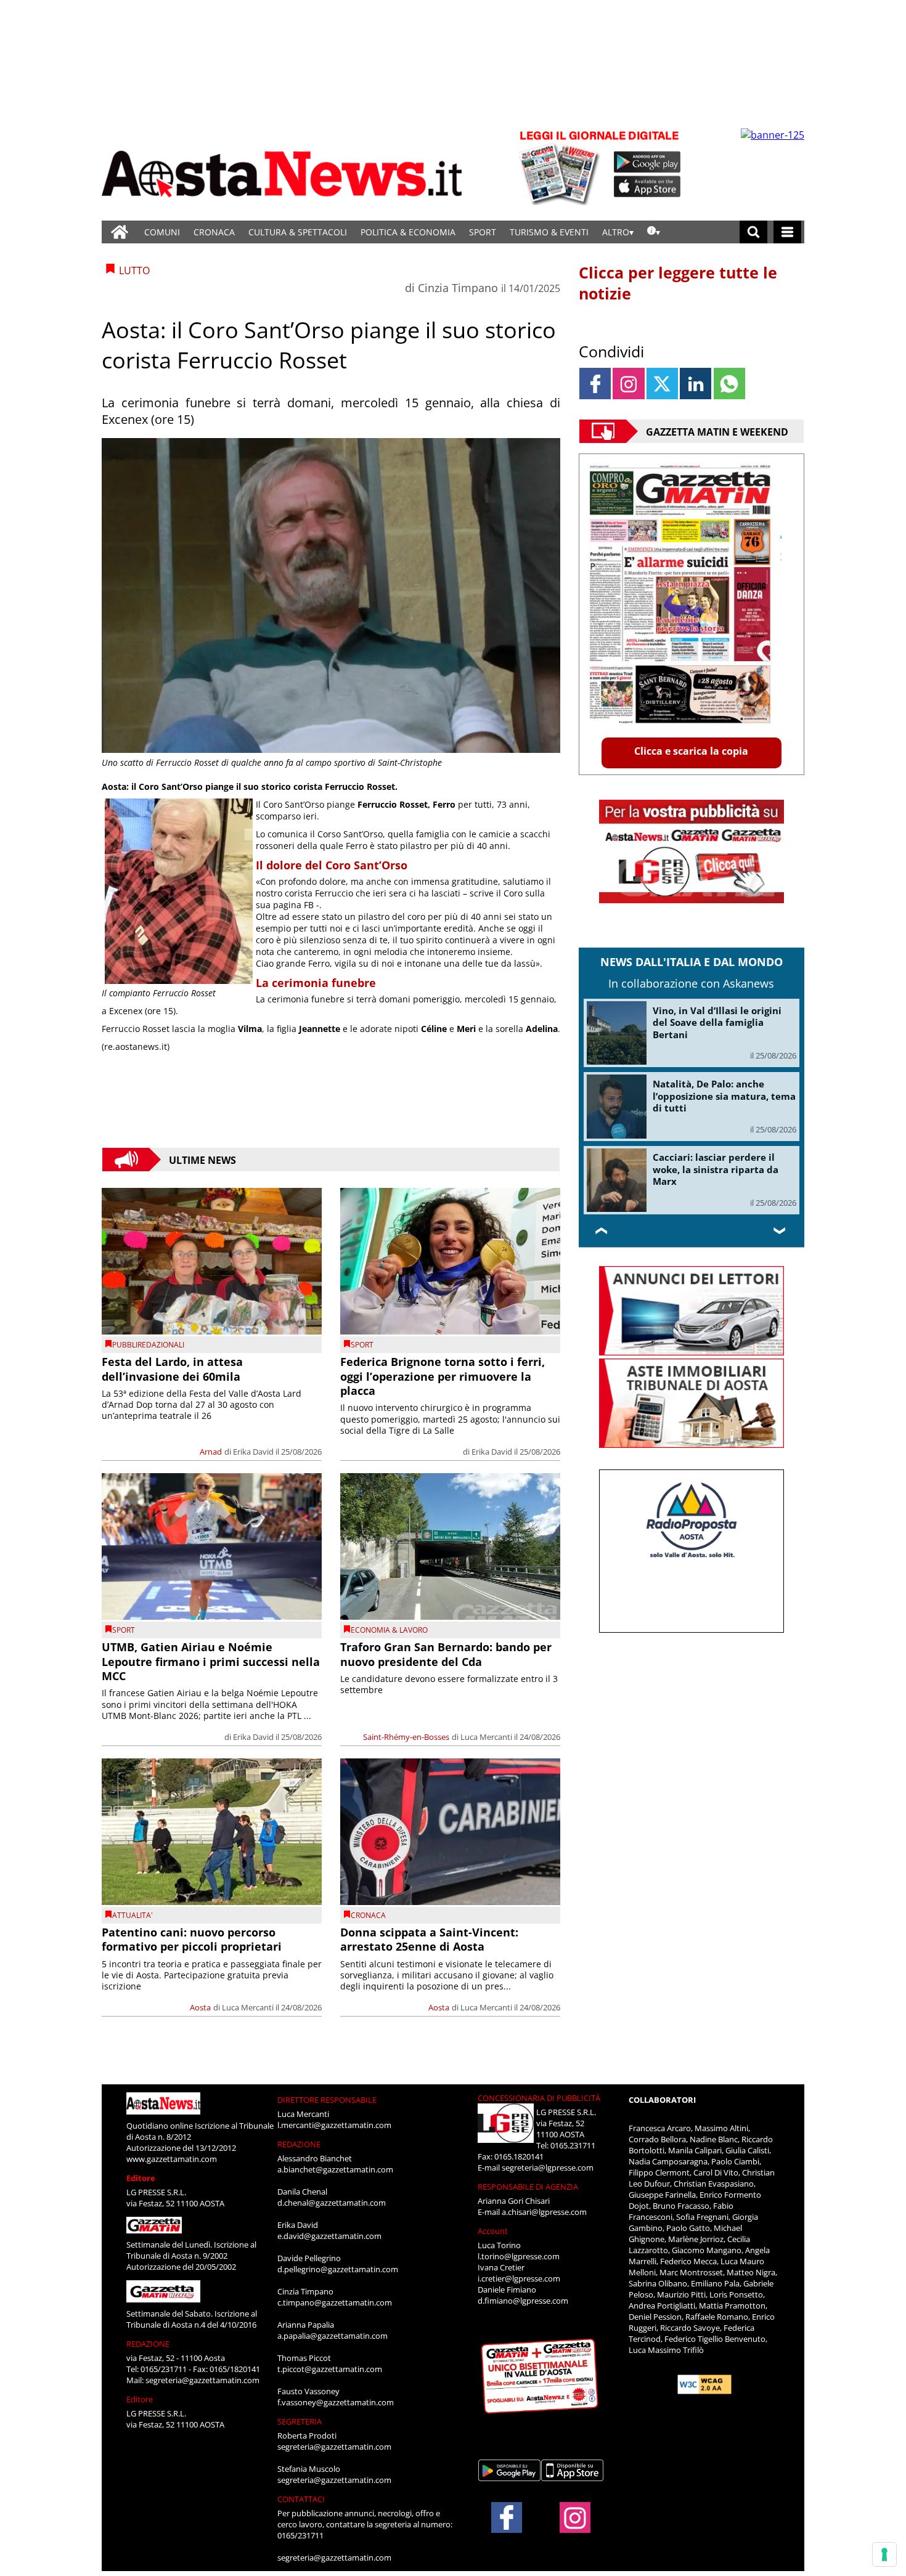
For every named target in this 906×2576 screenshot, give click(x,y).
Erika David (253, 1452)
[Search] (753, 232)
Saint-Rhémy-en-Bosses (406, 1737)
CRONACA (214, 232)
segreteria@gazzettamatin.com (202, 2380)
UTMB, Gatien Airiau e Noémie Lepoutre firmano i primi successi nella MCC (211, 1661)
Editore (141, 2178)
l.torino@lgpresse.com (519, 2256)
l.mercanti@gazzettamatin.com (334, 2125)
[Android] (647, 162)
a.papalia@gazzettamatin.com (333, 2336)
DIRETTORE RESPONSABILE (327, 2100)
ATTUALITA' (133, 1915)
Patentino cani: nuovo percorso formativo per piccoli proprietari (192, 1939)
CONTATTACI (301, 2499)
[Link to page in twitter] (662, 384)
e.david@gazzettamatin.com (329, 2236)
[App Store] (648, 187)
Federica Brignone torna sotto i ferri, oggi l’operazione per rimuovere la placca (443, 1376)
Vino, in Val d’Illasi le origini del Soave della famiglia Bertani (717, 1022)
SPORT (483, 232)
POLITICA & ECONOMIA (408, 232)
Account (493, 2231)
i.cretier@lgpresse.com (519, 2278)
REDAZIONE (148, 2344)
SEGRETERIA (300, 2421)
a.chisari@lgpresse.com (544, 2212)
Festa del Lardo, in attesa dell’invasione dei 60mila (172, 1369)
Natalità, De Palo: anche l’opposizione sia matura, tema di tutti (724, 1096)
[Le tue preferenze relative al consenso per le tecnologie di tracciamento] (884, 2554)
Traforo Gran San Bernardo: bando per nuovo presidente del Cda (446, 1654)
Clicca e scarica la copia (691, 751)
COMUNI (162, 232)
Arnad (211, 1452)
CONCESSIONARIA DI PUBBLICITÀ (539, 2098)
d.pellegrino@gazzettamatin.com (338, 2269)
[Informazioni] (654, 232)
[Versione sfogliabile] (561, 167)
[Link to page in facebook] (595, 384)
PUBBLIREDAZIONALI (148, 1345)
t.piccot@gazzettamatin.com (330, 2369)
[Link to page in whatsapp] (729, 384)
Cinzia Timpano (458, 288)
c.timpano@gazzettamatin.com (335, 2302)
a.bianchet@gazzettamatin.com (335, 2169)
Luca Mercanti (486, 1737)
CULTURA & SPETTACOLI (298, 232)
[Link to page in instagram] (628, 384)
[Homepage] (120, 232)
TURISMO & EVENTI (549, 232)
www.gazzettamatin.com (172, 2159)
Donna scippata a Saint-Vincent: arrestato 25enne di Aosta (429, 1939)
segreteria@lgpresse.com (548, 2168)
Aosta (200, 2007)
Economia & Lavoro (389, 1630)
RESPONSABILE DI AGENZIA (528, 2187)
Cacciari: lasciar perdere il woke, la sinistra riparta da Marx (716, 1169)
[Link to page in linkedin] (696, 384)
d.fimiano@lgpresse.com (523, 2301)
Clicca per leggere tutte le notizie (678, 283)
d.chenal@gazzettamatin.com (332, 2203)
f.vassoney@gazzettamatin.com (336, 2402)
